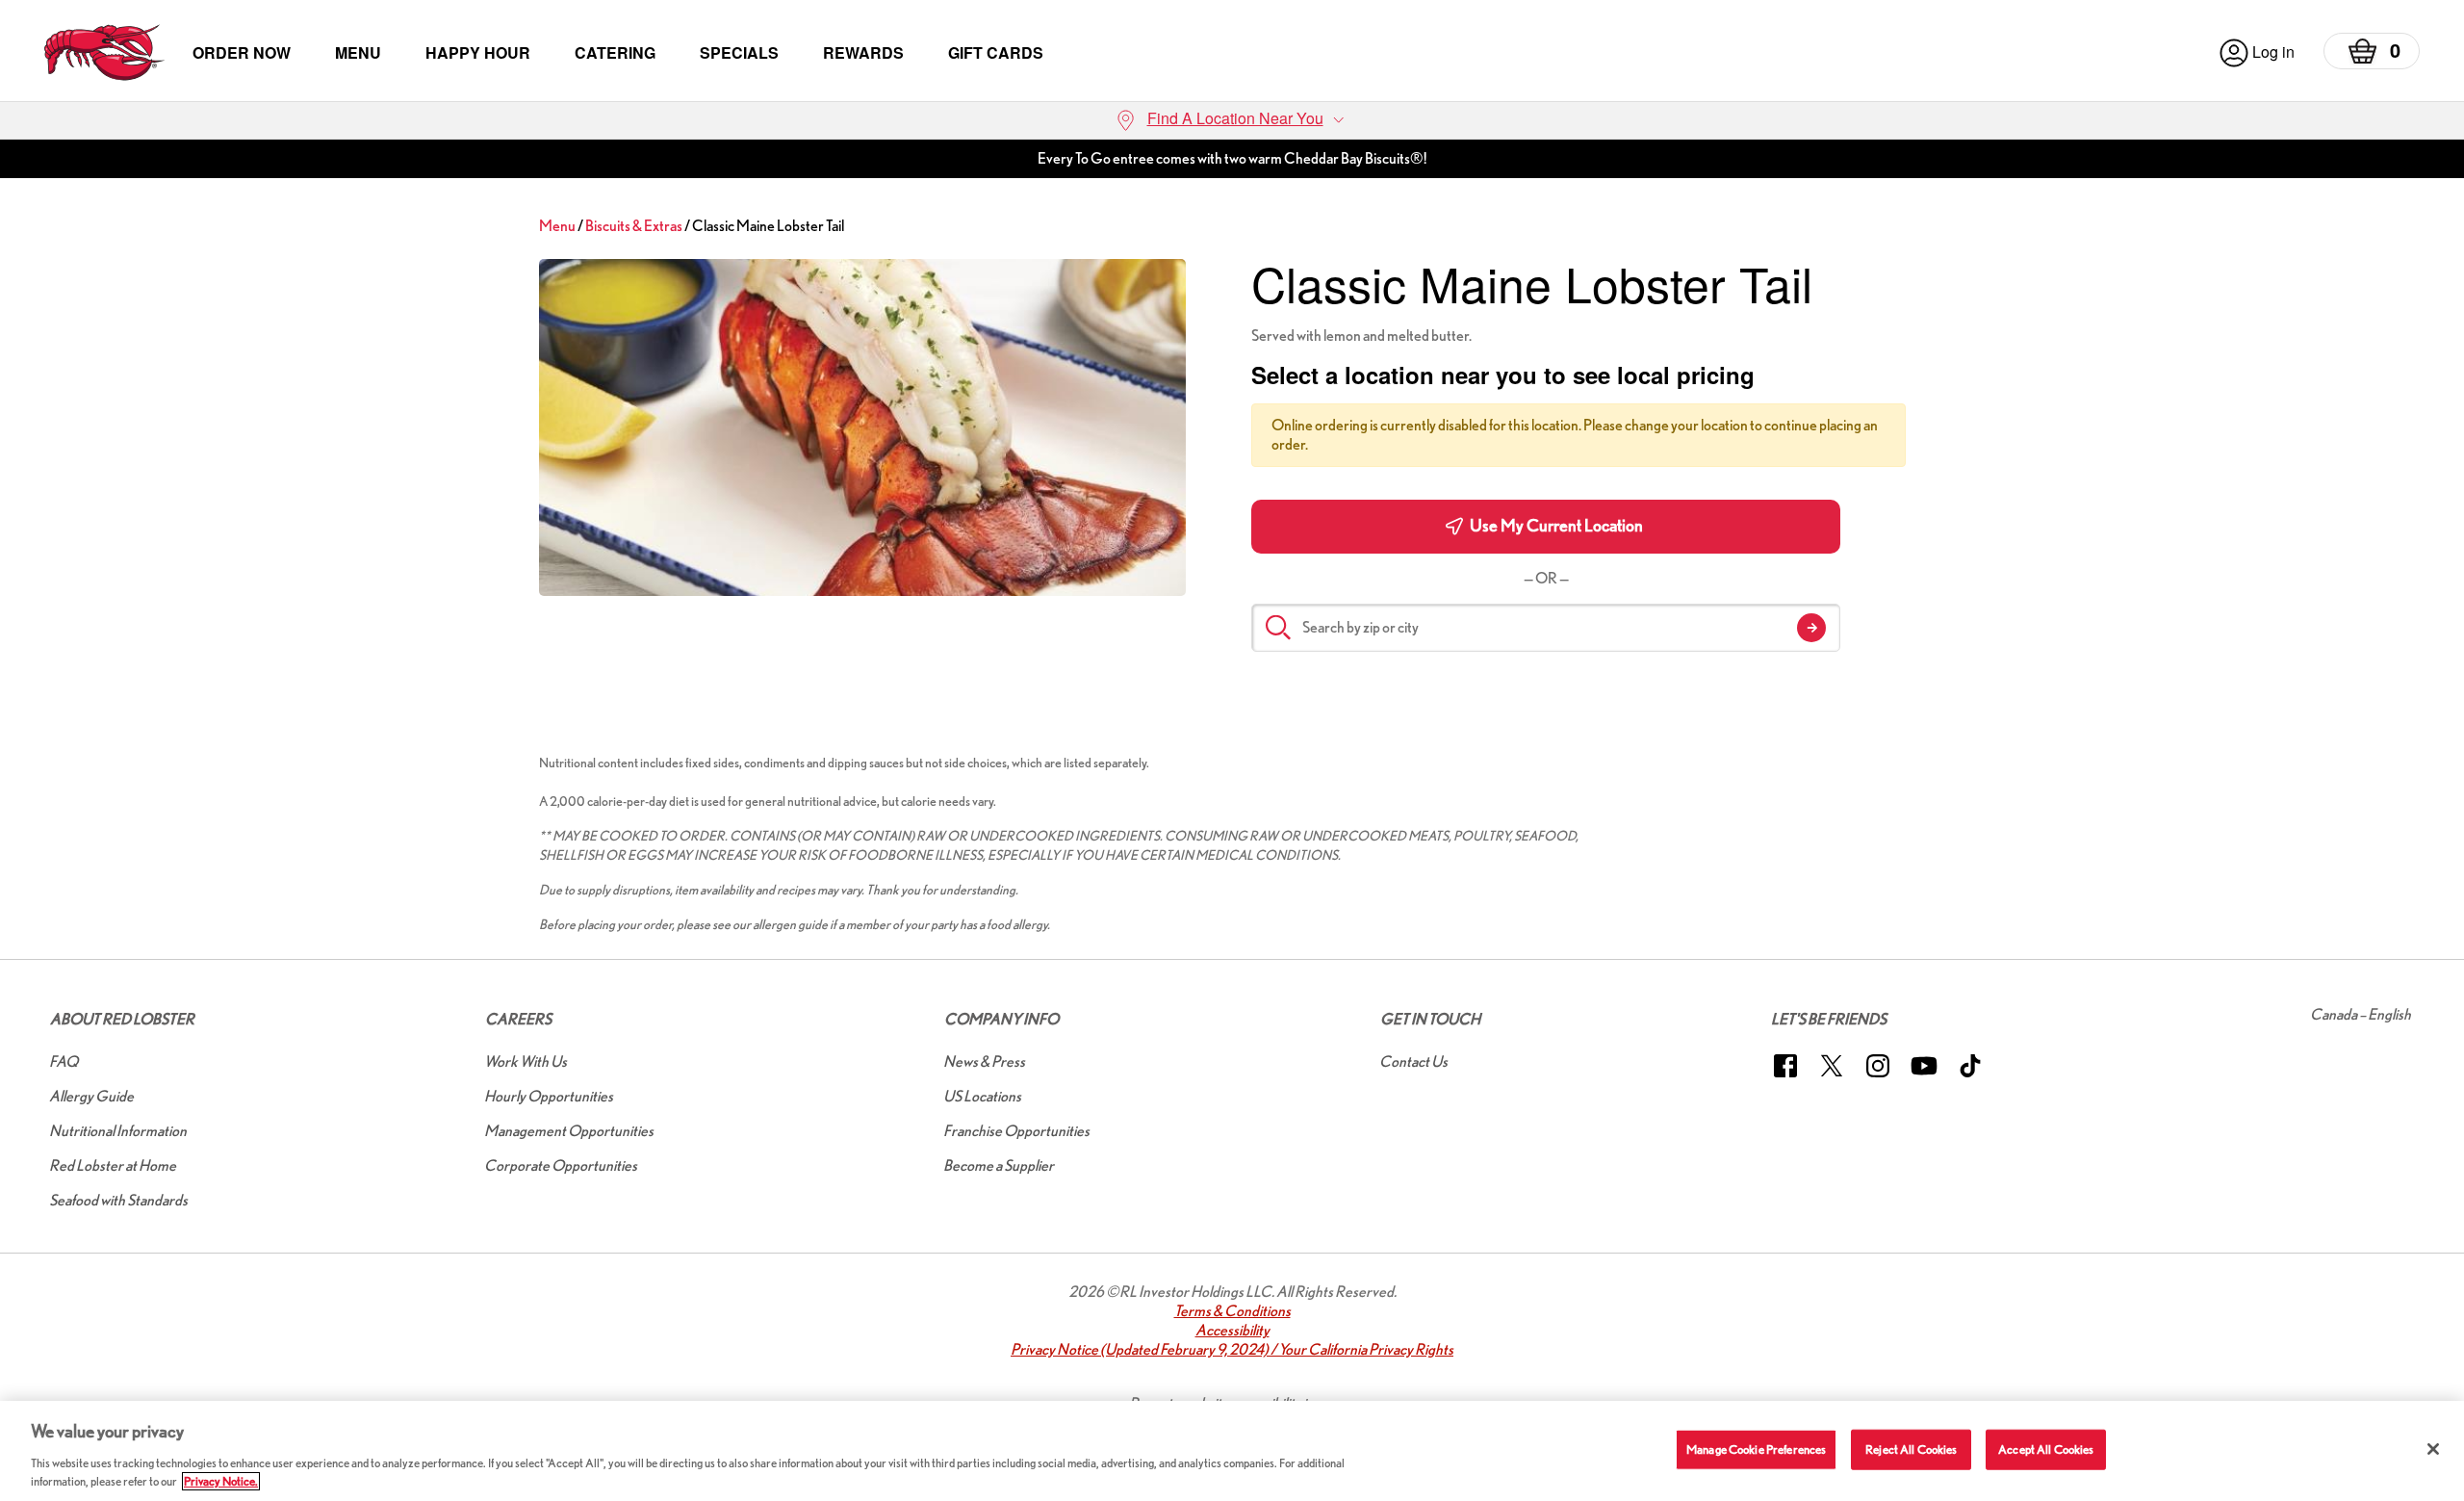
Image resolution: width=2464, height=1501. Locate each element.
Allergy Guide (91, 1096)
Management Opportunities (569, 1131)
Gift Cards (996, 52)
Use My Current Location (1555, 525)
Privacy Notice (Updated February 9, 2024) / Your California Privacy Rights (1232, 1349)
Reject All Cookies (1911, 1449)
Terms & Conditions (1232, 1311)
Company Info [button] (1001, 1019)
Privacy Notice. (221, 1481)
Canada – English (2361, 1014)
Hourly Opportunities (549, 1096)
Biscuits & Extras (634, 226)
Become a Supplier (999, 1165)
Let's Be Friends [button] (1829, 1019)
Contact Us (1413, 1061)
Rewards (863, 52)
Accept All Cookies (2046, 1449)
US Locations (982, 1096)
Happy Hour (478, 52)
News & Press (984, 1061)
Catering (615, 52)
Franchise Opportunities (1016, 1131)
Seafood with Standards (118, 1200)
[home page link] (104, 52)
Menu (358, 52)
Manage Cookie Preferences (1756, 1449)
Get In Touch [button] (1430, 1019)
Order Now (242, 52)
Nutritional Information (118, 1131)
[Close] (2433, 1449)
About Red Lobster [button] (122, 1019)
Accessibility (1232, 1330)
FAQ (64, 1061)
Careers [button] (518, 1019)
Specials (739, 52)
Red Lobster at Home (113, 1165)
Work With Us (526, 1061)
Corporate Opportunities (561, 1165)
